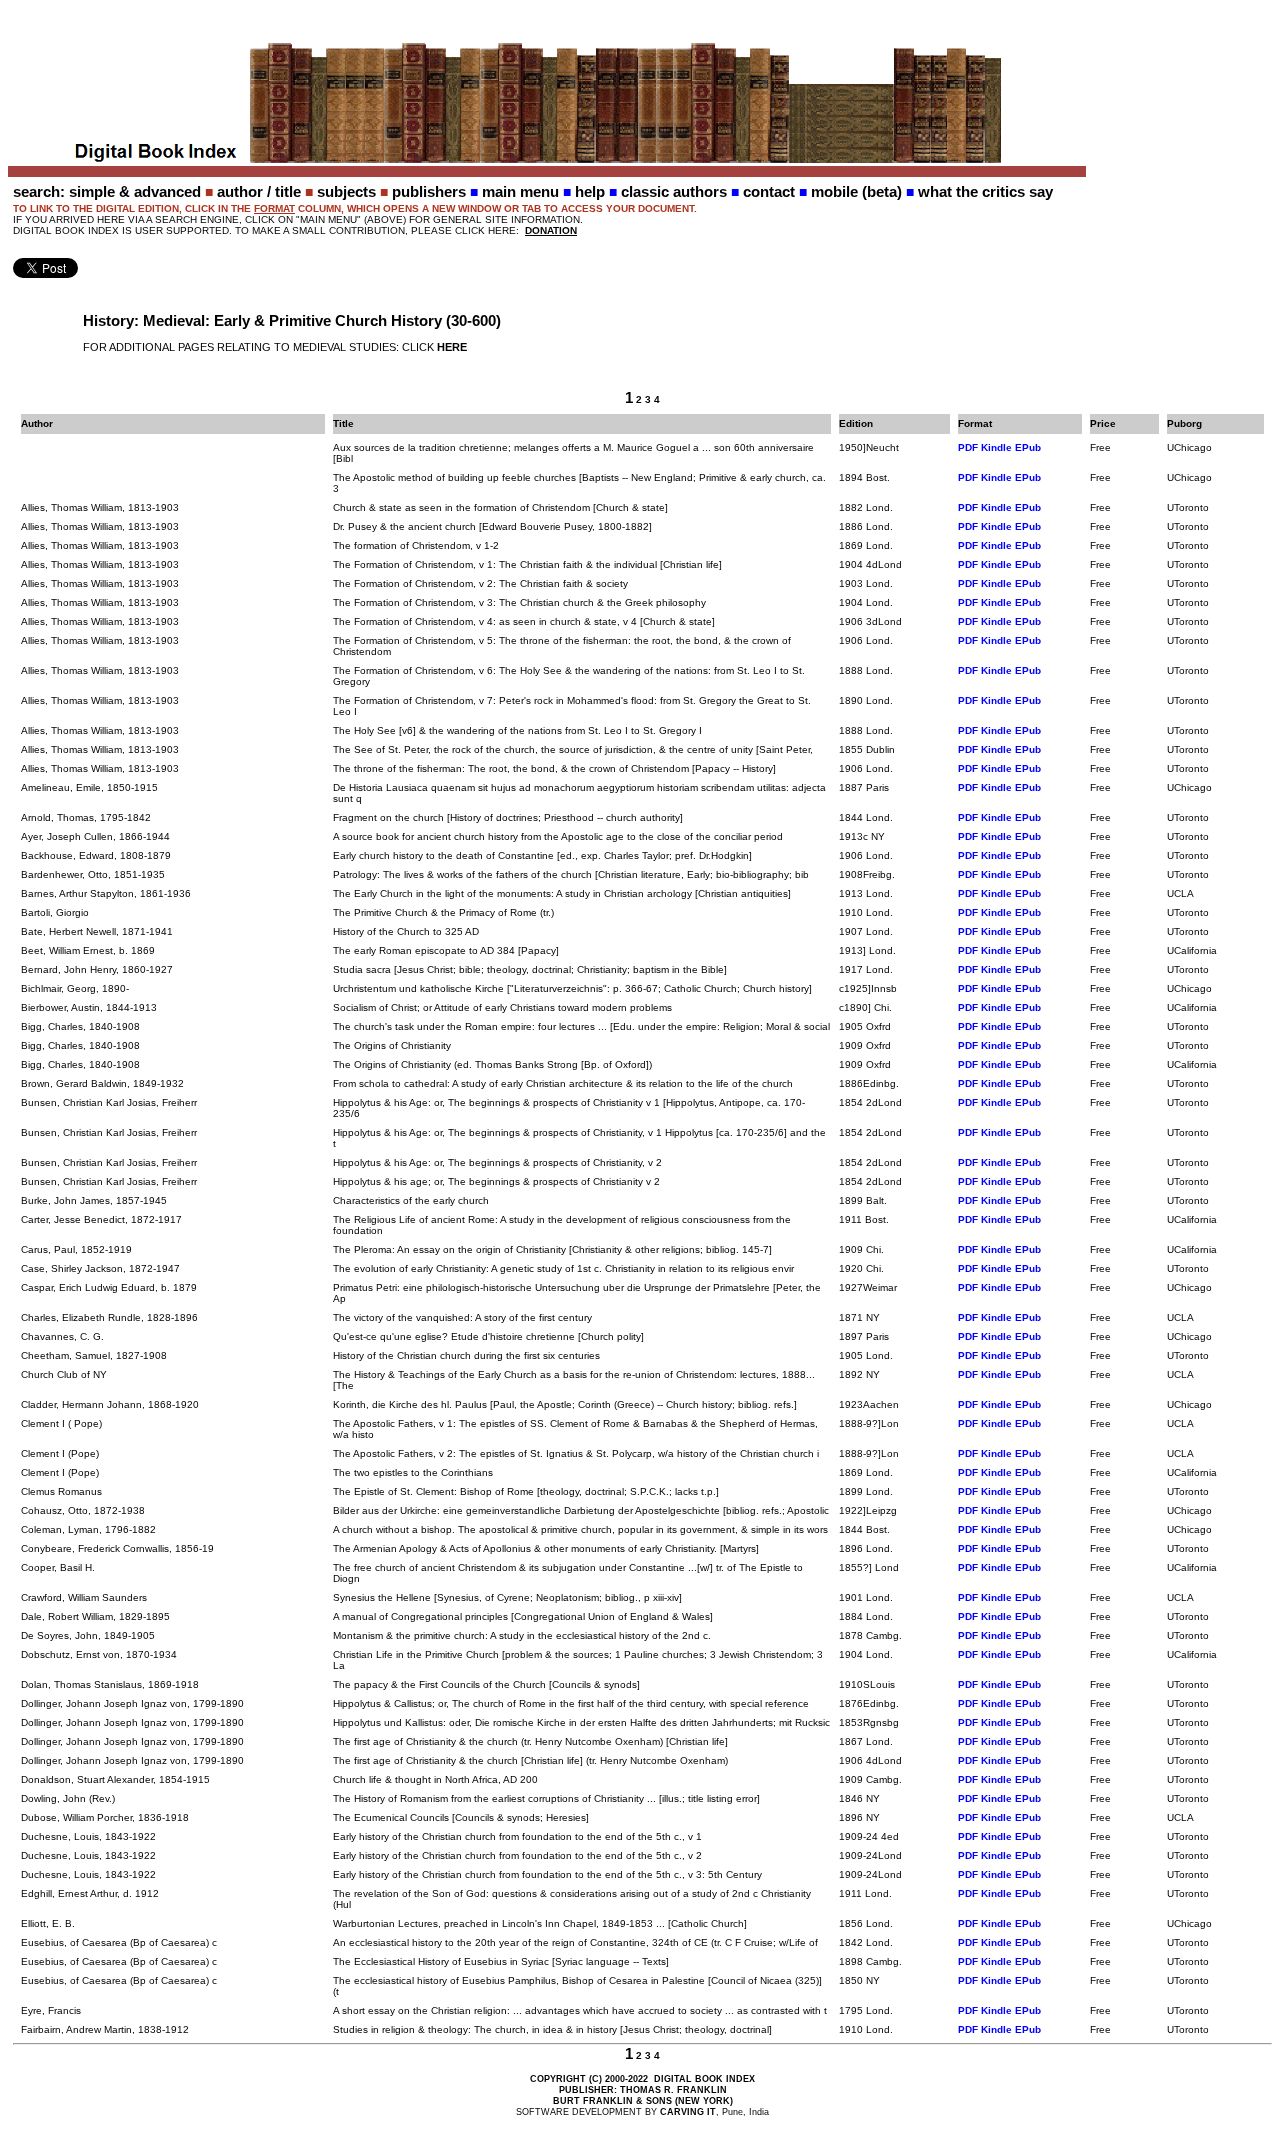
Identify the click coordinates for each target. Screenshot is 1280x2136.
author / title (259, 191)
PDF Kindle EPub (999, 447)
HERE (452, 347)
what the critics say (985, 191)
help (590, 191)
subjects (346, 191)
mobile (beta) (856, 191)
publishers (429, 191)
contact (769, 191)
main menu (520, 191)
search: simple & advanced (107, 191)
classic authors (674, 191)
